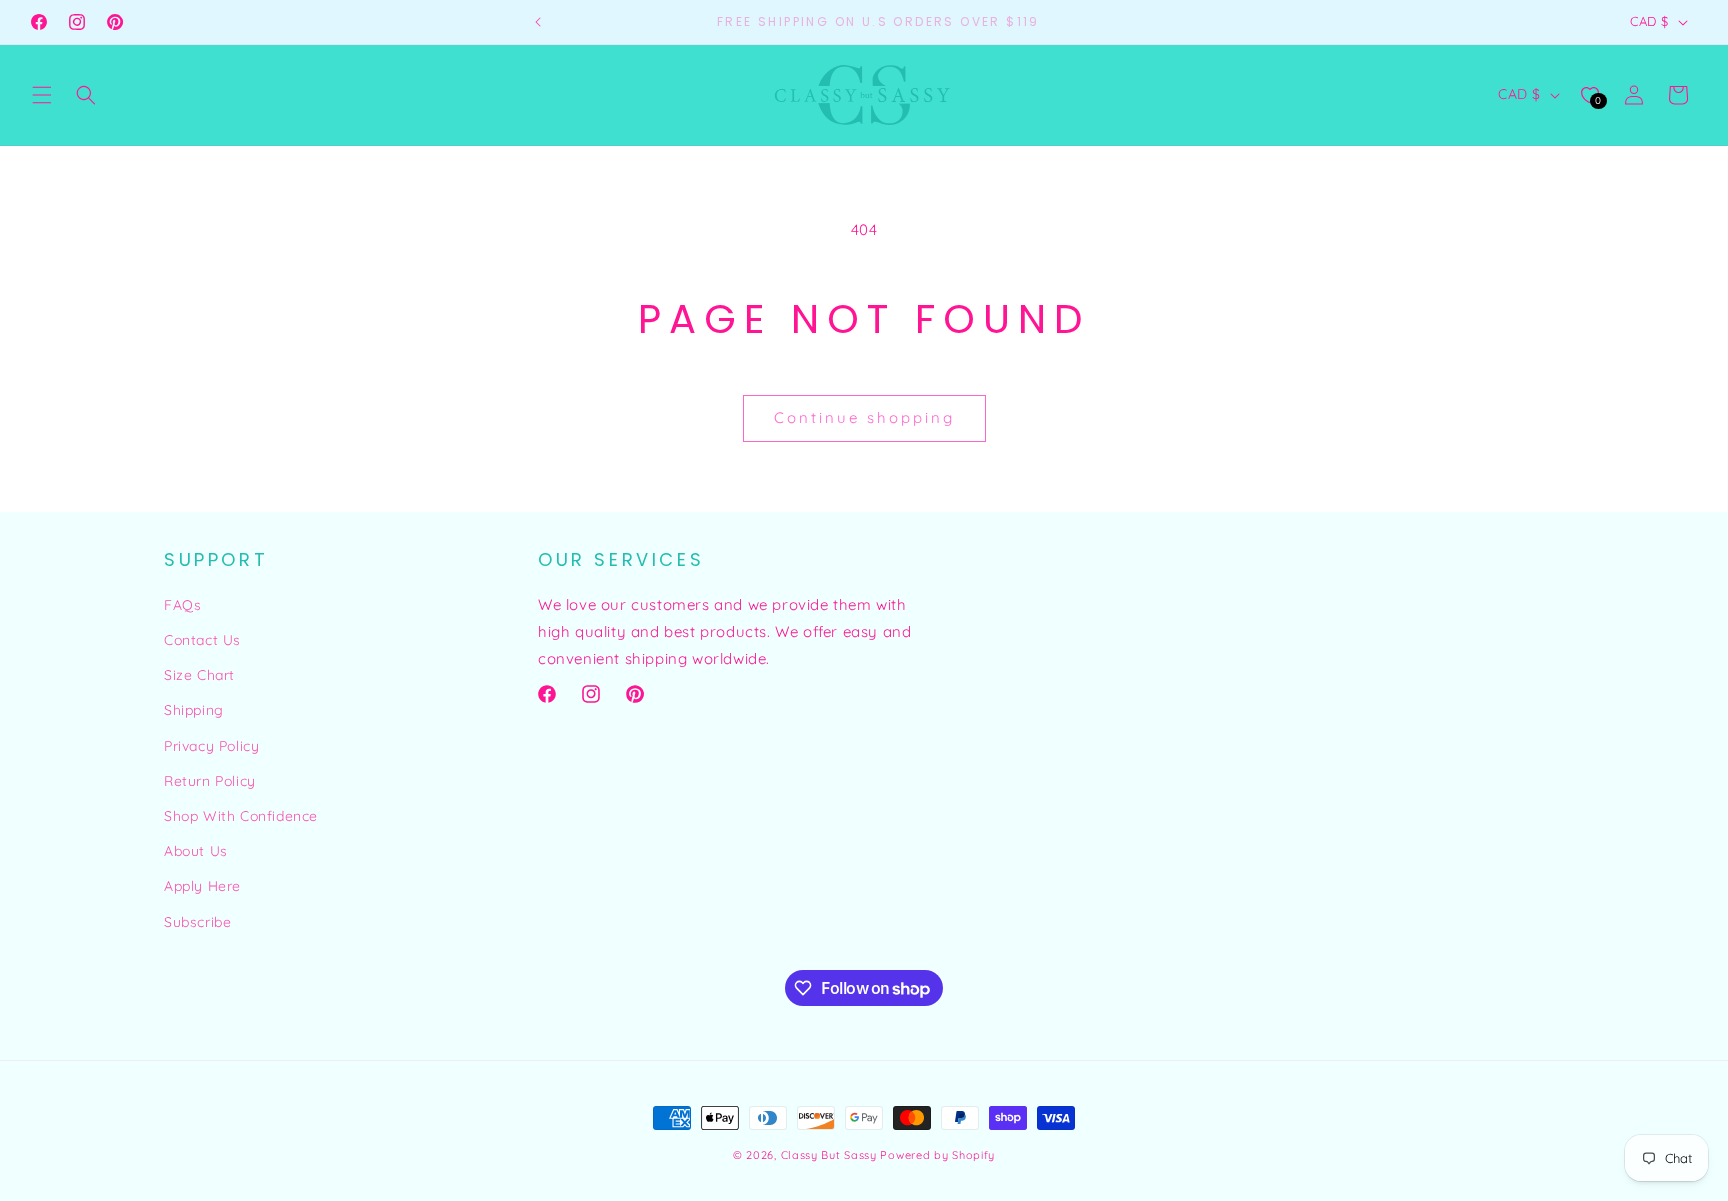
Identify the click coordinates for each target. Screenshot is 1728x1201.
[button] (42, 95)
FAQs (182, 605)
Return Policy (210, 781)
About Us (196, 851)
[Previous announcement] (538, 22)
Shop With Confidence (241, 816)
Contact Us (202, 640)
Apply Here (202, 886)
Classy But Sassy (829, 1155)
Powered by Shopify (937, 1155)
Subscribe (197, 922)
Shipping (194, 710)
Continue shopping (864, 417)
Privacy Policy (211, 746)
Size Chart (199, 675)
